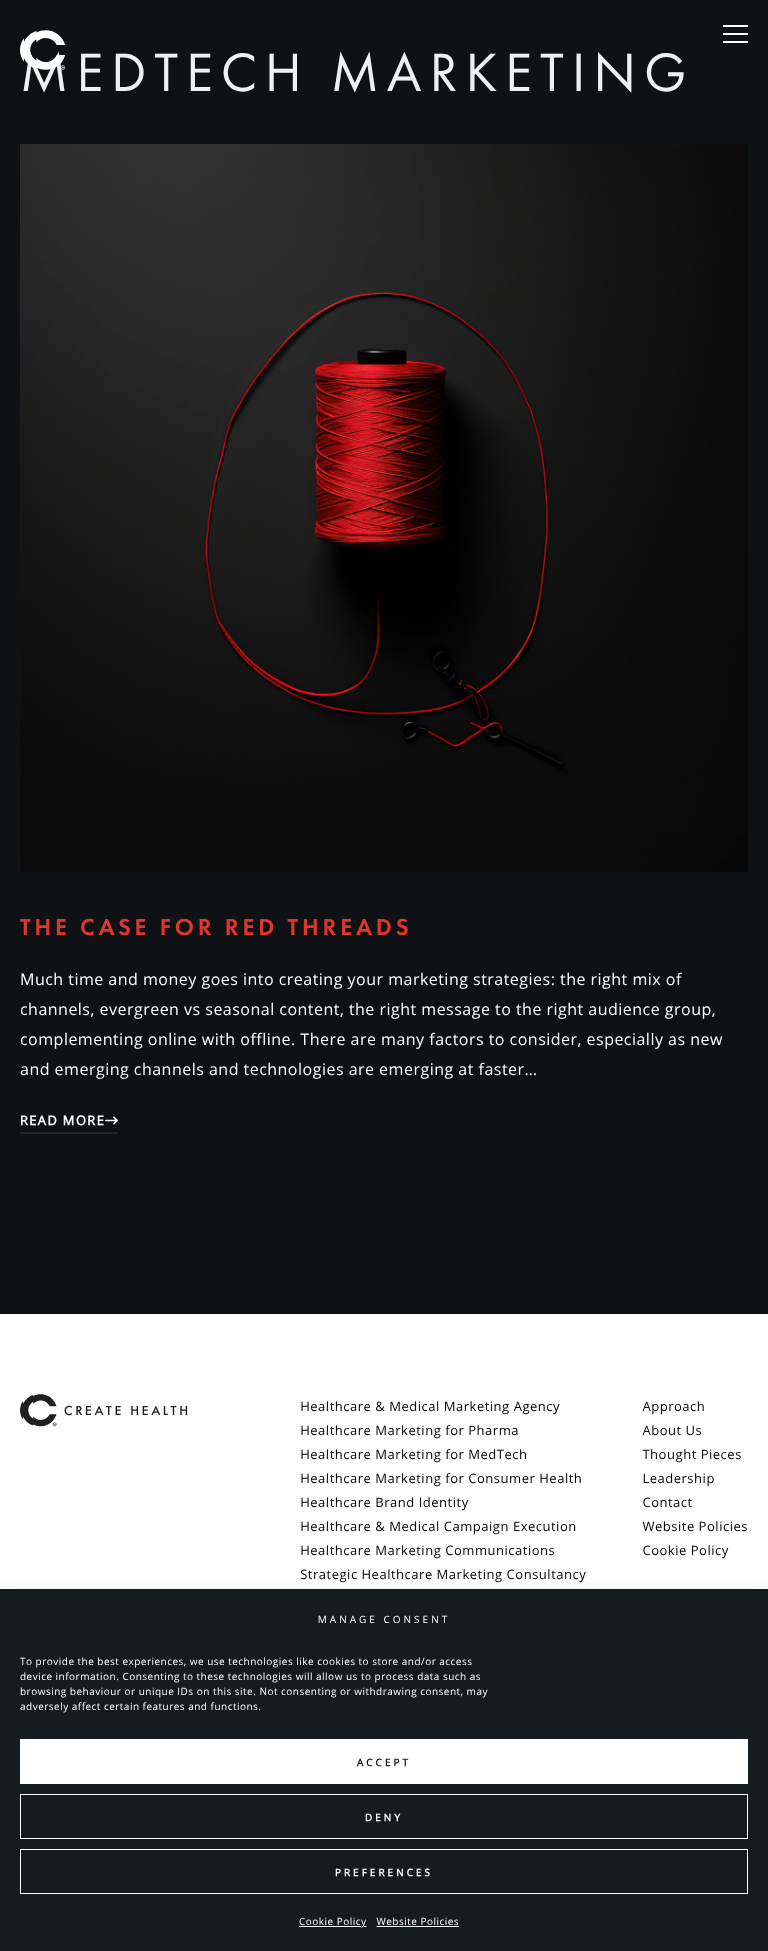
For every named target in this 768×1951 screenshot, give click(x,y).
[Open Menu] (735, 35)
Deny (384, 1817)
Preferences (384, 1872)
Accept (384, 1762)
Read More (62, 1120)
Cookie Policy (333, 1921)
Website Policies (418, 1921)
